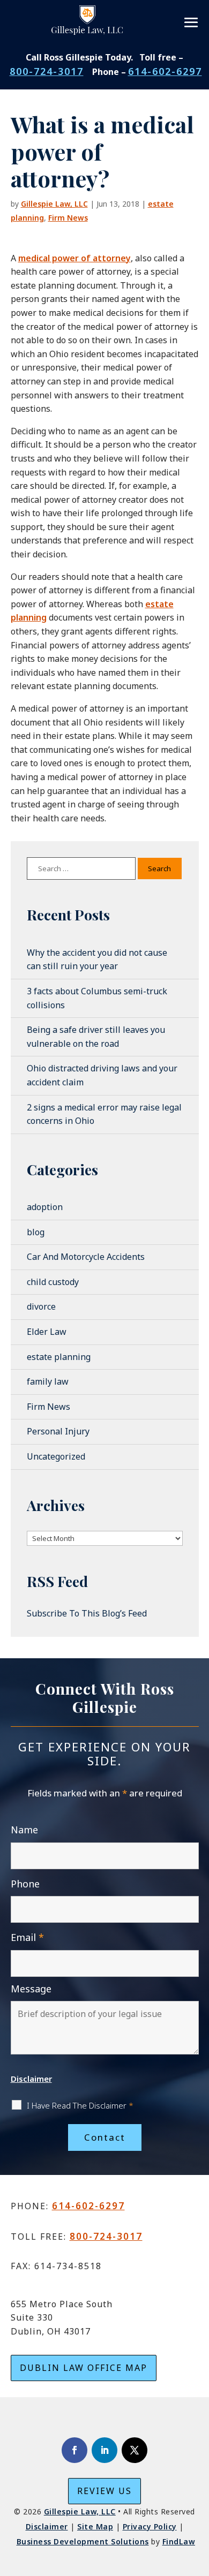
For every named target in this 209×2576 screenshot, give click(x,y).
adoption (45, 1207)
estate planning (59, 1357)
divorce (41, 1306)
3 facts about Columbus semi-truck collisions (97, 998)
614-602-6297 (165, 71)
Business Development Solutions (83, 2541)
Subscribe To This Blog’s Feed (87, 1613)
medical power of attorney (74, 258)
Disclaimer (31, 2079)
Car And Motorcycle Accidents (86, 1257)
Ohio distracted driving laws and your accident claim (102, 1075)
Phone (25, 1884)
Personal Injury (58, 1431)
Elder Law (47, 1332)
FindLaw (179, 2541)
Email (27, 1937)
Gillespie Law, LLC (54, 204)
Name (24, 1830)
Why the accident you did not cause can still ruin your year (97, 960)
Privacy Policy (150, 2526)
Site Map (95, 2526)
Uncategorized (56, 1456)
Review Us (104, 2491)
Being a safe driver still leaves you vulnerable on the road (96, 1037)
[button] (192, 22)
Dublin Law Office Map (84, 2368)
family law (48, 1381)
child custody (53, 1282)
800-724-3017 (47, 71)
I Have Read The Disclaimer (80, 2105)
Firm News (68, 218)
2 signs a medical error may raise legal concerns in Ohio (104, 1114)
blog (36, 1232)
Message (31, 1989)
